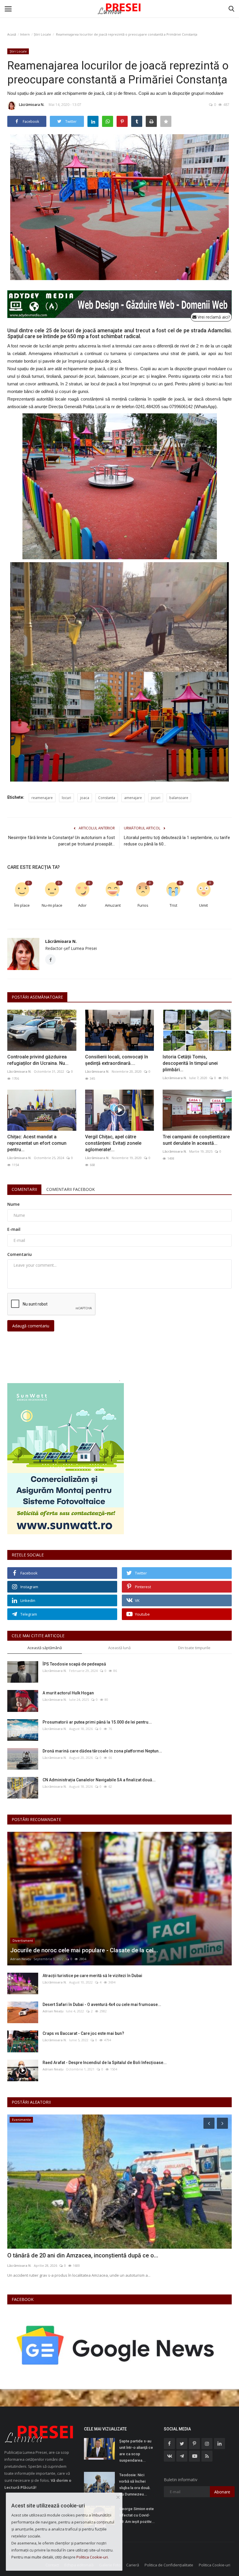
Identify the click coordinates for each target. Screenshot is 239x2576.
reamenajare (42, 798)
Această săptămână (45, 1648)
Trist (173, 905)
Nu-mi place (52, 905)
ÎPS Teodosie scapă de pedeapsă (74, 1664)
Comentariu (20, 1254)
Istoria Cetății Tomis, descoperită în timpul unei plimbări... (190, 1063)
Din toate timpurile (194, 1648)
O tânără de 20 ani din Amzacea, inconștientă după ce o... (83, 2255)
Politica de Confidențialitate (169, 2565)
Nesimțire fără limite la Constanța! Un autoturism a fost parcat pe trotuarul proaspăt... (61, 841)
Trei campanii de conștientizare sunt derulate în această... (196, 1140)
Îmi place (22, 905)
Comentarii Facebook (71, 1189)
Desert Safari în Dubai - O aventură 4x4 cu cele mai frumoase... (102, 2004)
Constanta (107, 798)
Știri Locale (42, 34)
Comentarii (24, 1189)
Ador (82, 905)
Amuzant (113, 905)
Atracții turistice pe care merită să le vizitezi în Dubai (92, 1976)
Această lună (119, 1648)
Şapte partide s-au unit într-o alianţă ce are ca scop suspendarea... (136, 2451)
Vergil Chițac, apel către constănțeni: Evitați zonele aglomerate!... (113, 1143)
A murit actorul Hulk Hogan (68, 1693)
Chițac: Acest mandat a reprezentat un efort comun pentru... (37, 1143)
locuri (66, 798)
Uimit (203, 905)
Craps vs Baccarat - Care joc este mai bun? (83, 2033)
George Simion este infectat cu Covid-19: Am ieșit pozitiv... (137, 2515)
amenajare (133, 798)
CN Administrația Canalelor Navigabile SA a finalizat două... (99, 1780)
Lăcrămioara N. (32, 105)
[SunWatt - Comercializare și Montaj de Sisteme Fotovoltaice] (119, 1459)
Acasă (12, 34)
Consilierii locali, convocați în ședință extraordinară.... (117, 1060)
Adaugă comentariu (31, 1326)
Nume (13, 1204)
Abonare (222, 2492)
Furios (143, 905)
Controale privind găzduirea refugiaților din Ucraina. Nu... (38, 1060)
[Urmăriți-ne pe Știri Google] (117, 2345)
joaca (85, 798)
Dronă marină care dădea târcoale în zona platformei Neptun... (102, 1751)
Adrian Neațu (21, 1959)
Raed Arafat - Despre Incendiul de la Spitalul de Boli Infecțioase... (105, 2063)
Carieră (133, 2565)
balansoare (179, 798)
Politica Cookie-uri (215, 2565)
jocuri (156, 798)
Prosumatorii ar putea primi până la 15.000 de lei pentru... (97, 1722)
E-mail (14, 1229)
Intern (25, 34)
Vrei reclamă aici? (213, 317)
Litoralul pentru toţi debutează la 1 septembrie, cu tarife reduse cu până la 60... (177, 841)
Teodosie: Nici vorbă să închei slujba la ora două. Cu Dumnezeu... (135, 2485)
